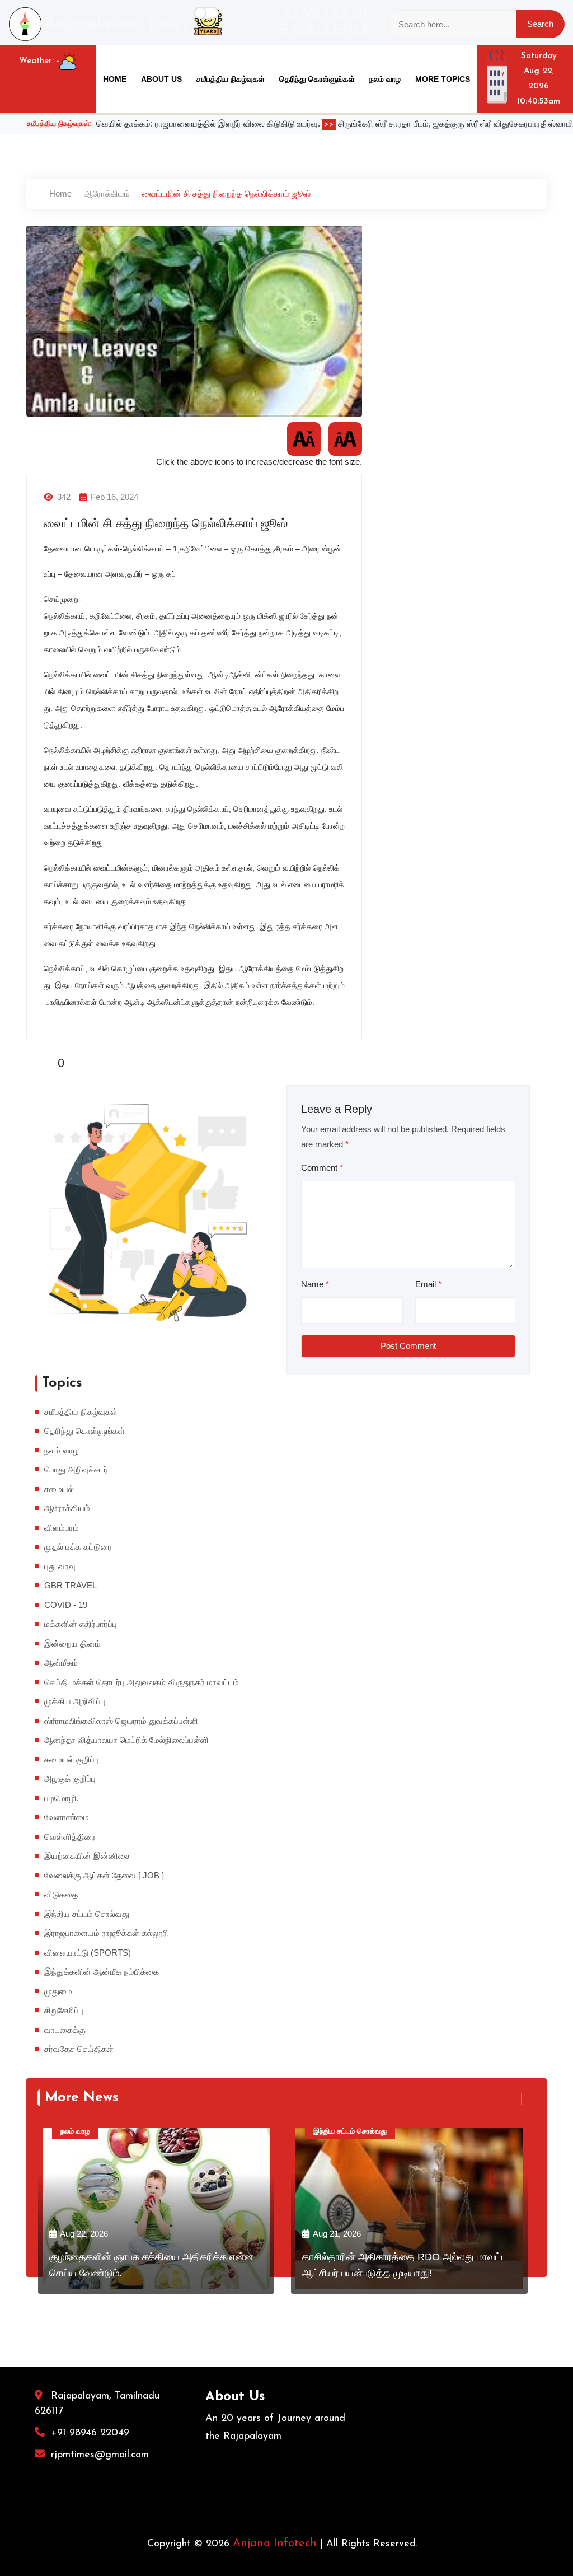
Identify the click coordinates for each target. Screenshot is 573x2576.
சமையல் (59, 1489)
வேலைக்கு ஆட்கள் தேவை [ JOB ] (104, 1875)
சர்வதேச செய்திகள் (79, 2049)
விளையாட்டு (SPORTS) (88, 1953)
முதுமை (58, 1991)
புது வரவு (60, 1566)
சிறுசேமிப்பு (64, 2010)
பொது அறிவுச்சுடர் (76, 1469)
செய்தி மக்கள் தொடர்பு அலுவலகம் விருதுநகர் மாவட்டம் (142, 1682)
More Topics (443, 79)
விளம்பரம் (62, 1528)
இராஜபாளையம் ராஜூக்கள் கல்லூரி (106, 1933)
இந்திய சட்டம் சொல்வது (87, 1914)
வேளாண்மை (67, 1817)
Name (315, 1284)
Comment (322, 1168)
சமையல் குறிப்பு (72, 1759)
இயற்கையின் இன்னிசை (87, 1856)
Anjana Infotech (275, 2544)
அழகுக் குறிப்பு (70, 1778)
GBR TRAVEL (71, 1585)
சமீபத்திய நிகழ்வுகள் (231, 79)
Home (115, 79)
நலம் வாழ (385, 79)
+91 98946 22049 (90, 2433)
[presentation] (515, 2099)
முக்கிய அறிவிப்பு (75, 1701)
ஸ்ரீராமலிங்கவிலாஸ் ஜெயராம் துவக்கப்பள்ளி (121, 1721)
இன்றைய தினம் (72, 1644)
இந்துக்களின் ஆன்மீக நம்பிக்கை (102, 1972)
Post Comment (408, 1346)
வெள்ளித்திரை (70, 1837)
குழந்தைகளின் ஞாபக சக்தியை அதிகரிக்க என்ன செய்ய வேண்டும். (151, 2265)
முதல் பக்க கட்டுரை (78, 1547)
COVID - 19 (66, 1605)
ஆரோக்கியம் (107, 193)
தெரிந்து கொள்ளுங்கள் (317, 79)
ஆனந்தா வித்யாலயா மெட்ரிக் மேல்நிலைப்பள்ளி (126, 1740)
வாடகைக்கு (65, 2030)
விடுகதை (61, 1894)
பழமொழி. (62, 1798)
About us (161, 79)
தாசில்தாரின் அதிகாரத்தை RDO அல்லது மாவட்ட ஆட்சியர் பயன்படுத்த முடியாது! (405, 2265)
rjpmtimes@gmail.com (100, 2455)
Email (428, 1284)
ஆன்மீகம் (61, 1663)
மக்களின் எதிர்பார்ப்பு (81, 1624)
